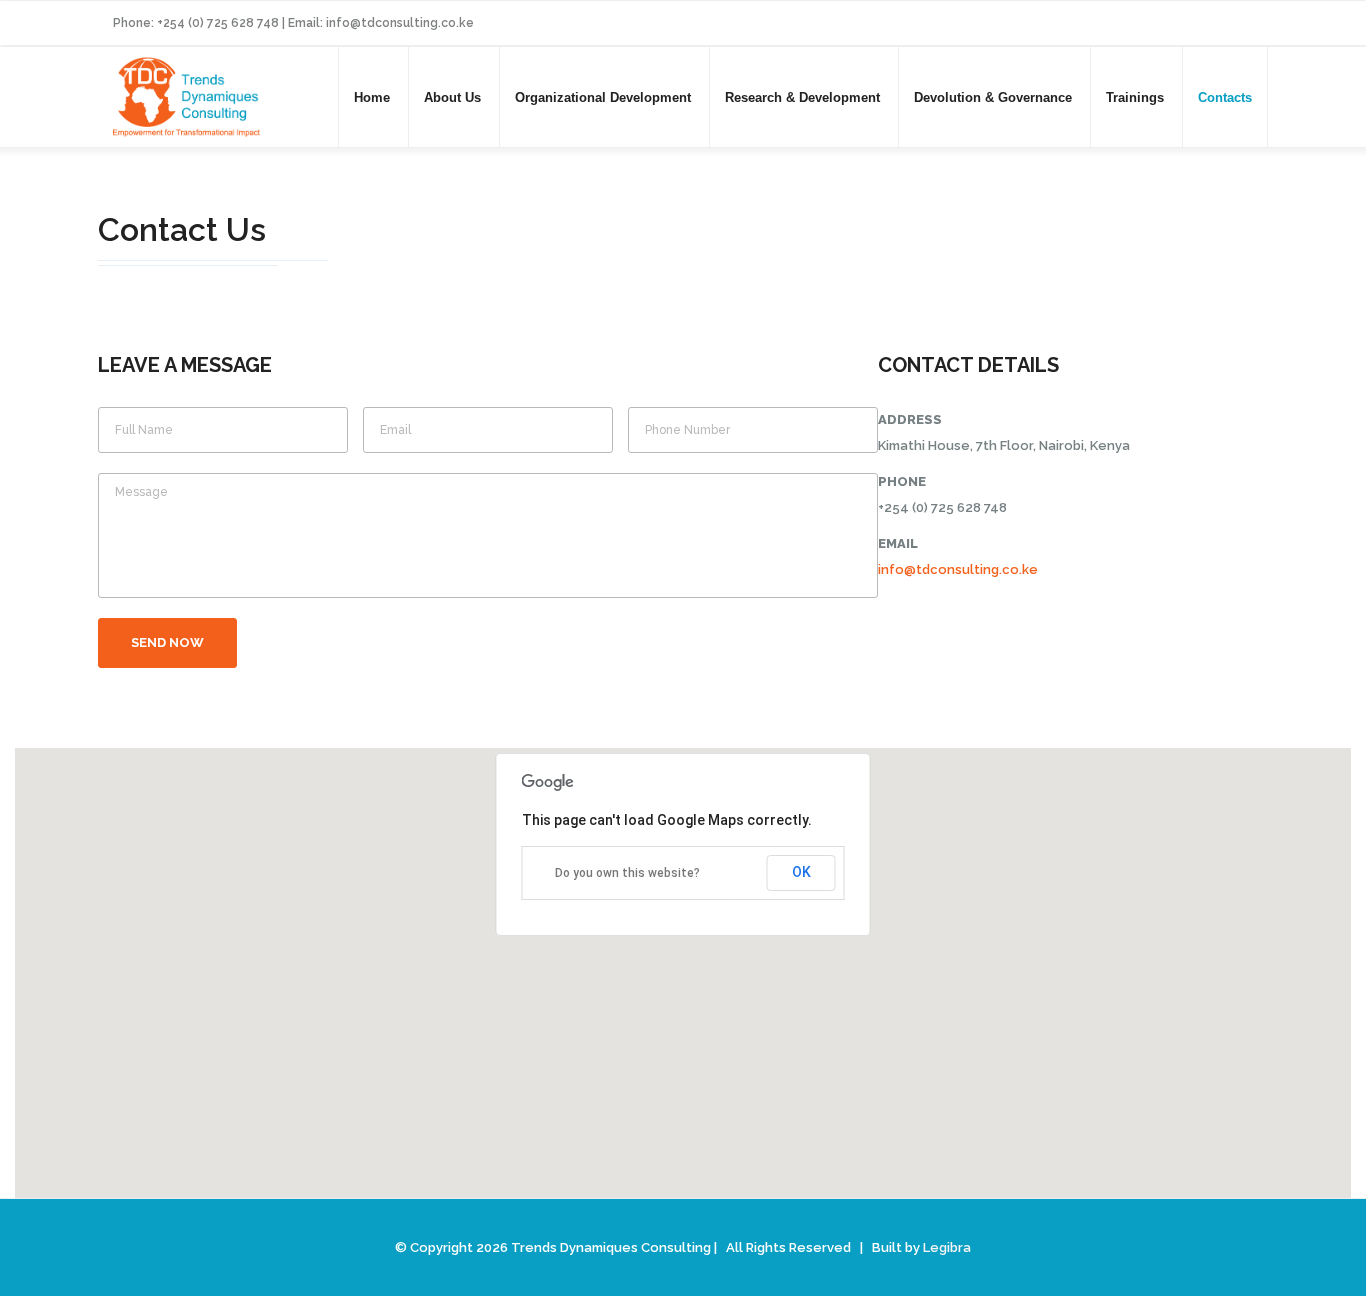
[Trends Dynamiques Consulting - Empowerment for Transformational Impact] (186, 94)
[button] (683, 961)
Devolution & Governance (993, 97)
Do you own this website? (627, 873)
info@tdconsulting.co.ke (958, 569)
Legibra (947, 1247)
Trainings (1135, 97)
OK (801, 872)
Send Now (167, 642)
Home (372, 97)
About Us (452, 97)
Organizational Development (603, 97)
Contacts (1225, 97)
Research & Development (802, 97)
